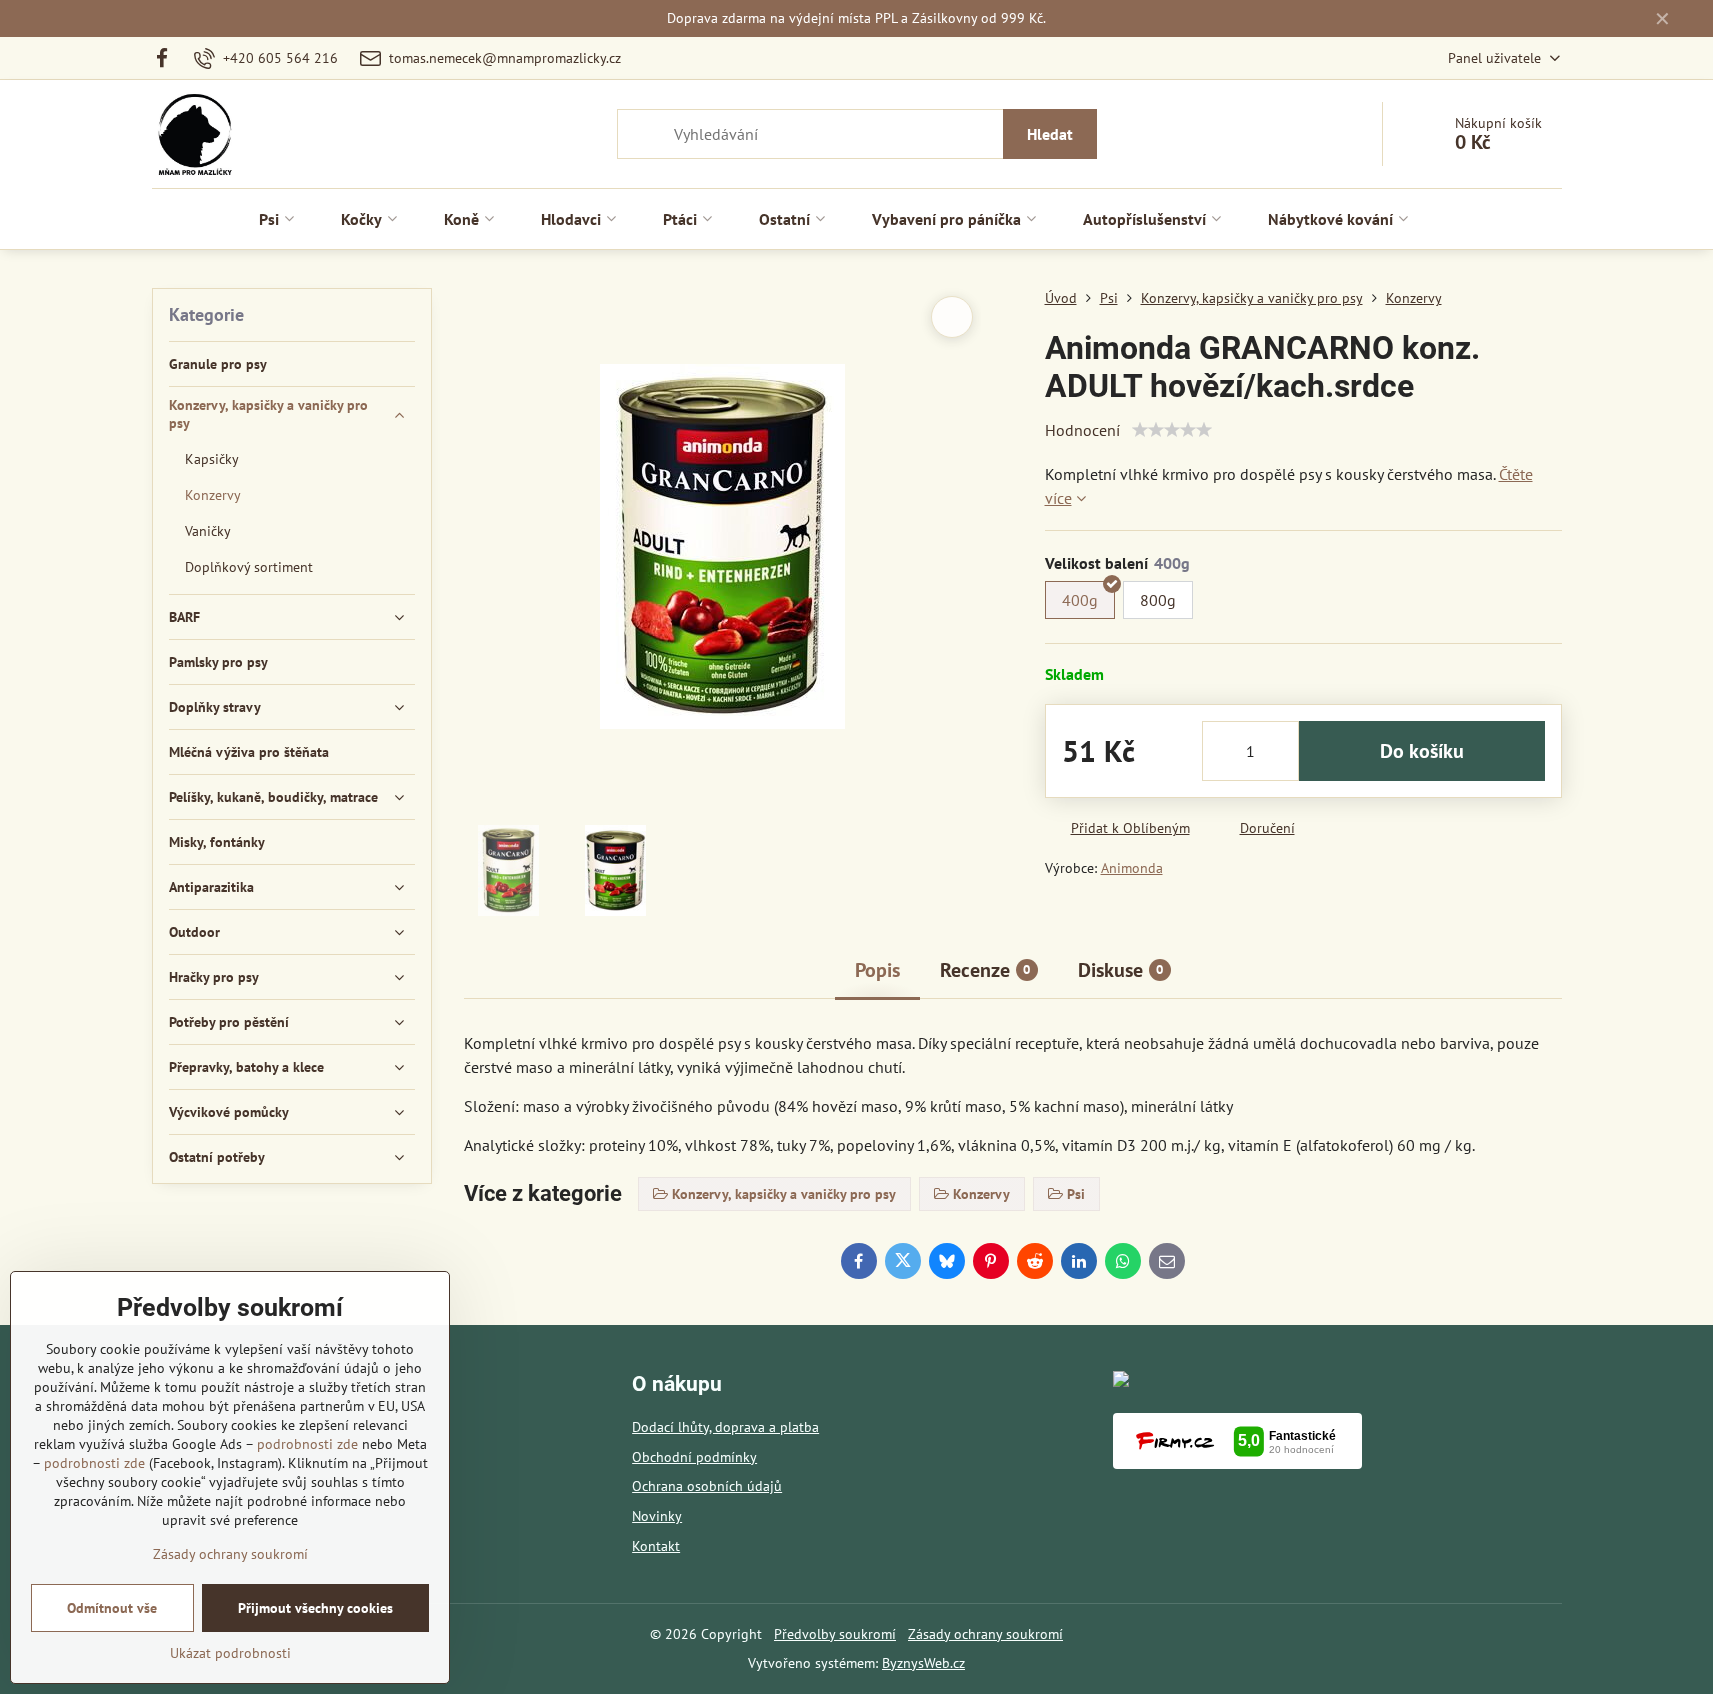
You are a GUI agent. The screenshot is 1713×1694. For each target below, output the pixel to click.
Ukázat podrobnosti (230, 1653)
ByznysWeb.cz (923, 1663)
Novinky (657, 1516)
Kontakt (656, 1546)
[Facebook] (168, 58)
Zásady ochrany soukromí (985, 1634)
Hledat (1050, 134)
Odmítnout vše (112, 1608)
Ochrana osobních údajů (707, 1486)
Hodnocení (1082, 430)
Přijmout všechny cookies (315, 1608)
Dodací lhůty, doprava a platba (725, 1427)
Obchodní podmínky (694, 1457)
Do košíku (1422, 751)
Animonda (1132, 868)
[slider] (1172, 430)
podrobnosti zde (307, 1444)
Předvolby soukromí (835, 1634)
